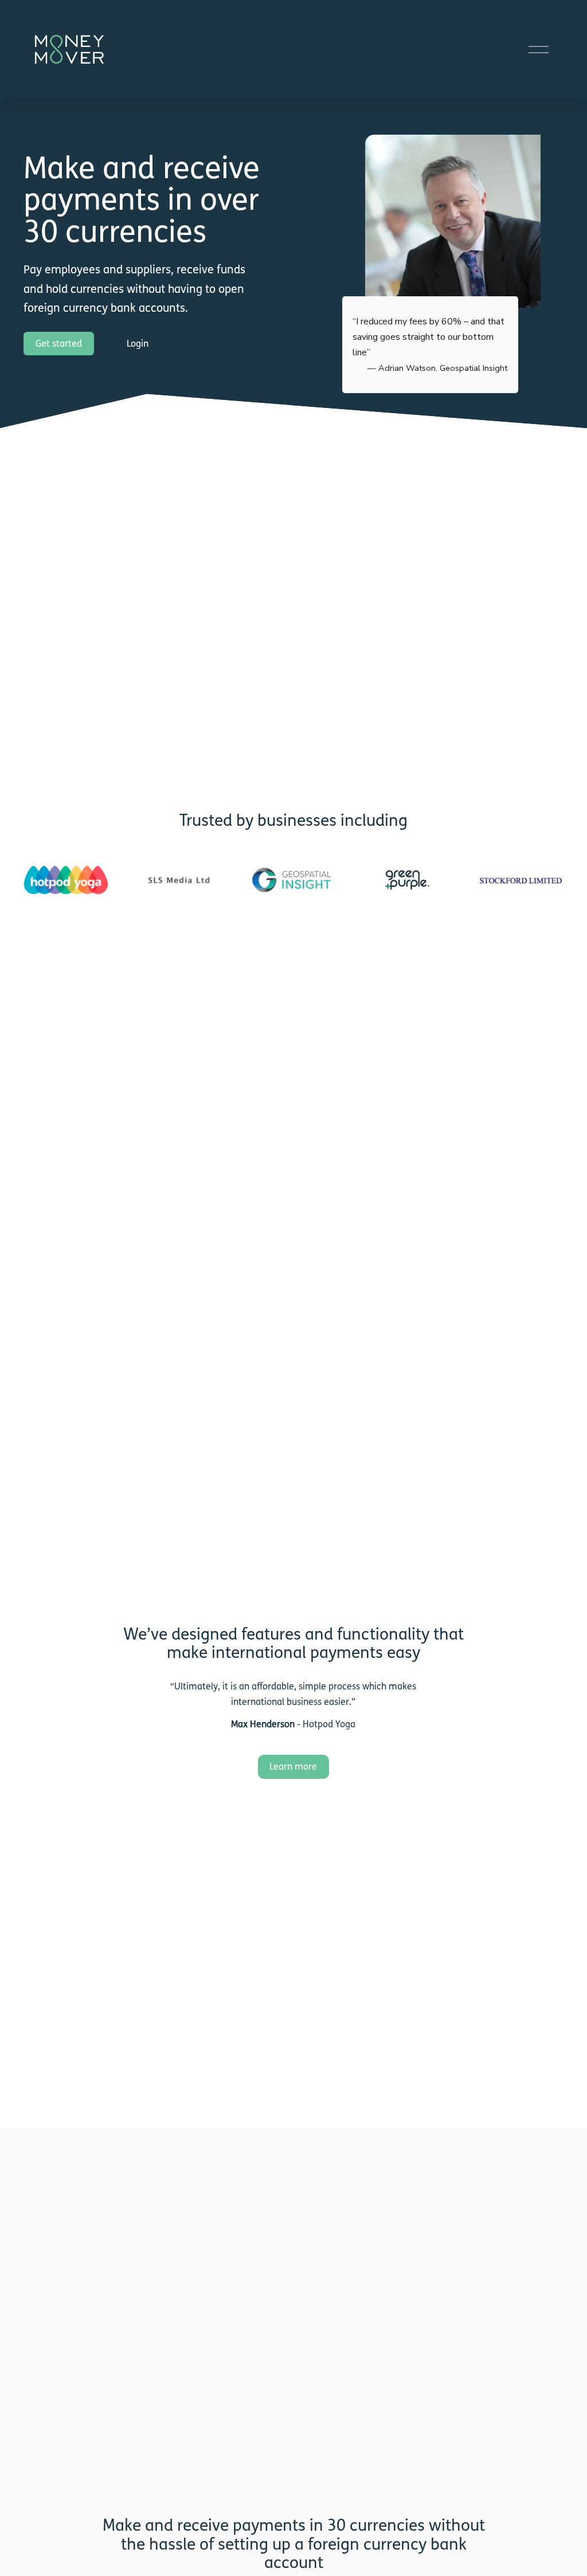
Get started (59, 344)
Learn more (293, 1767)
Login (138, 344)
